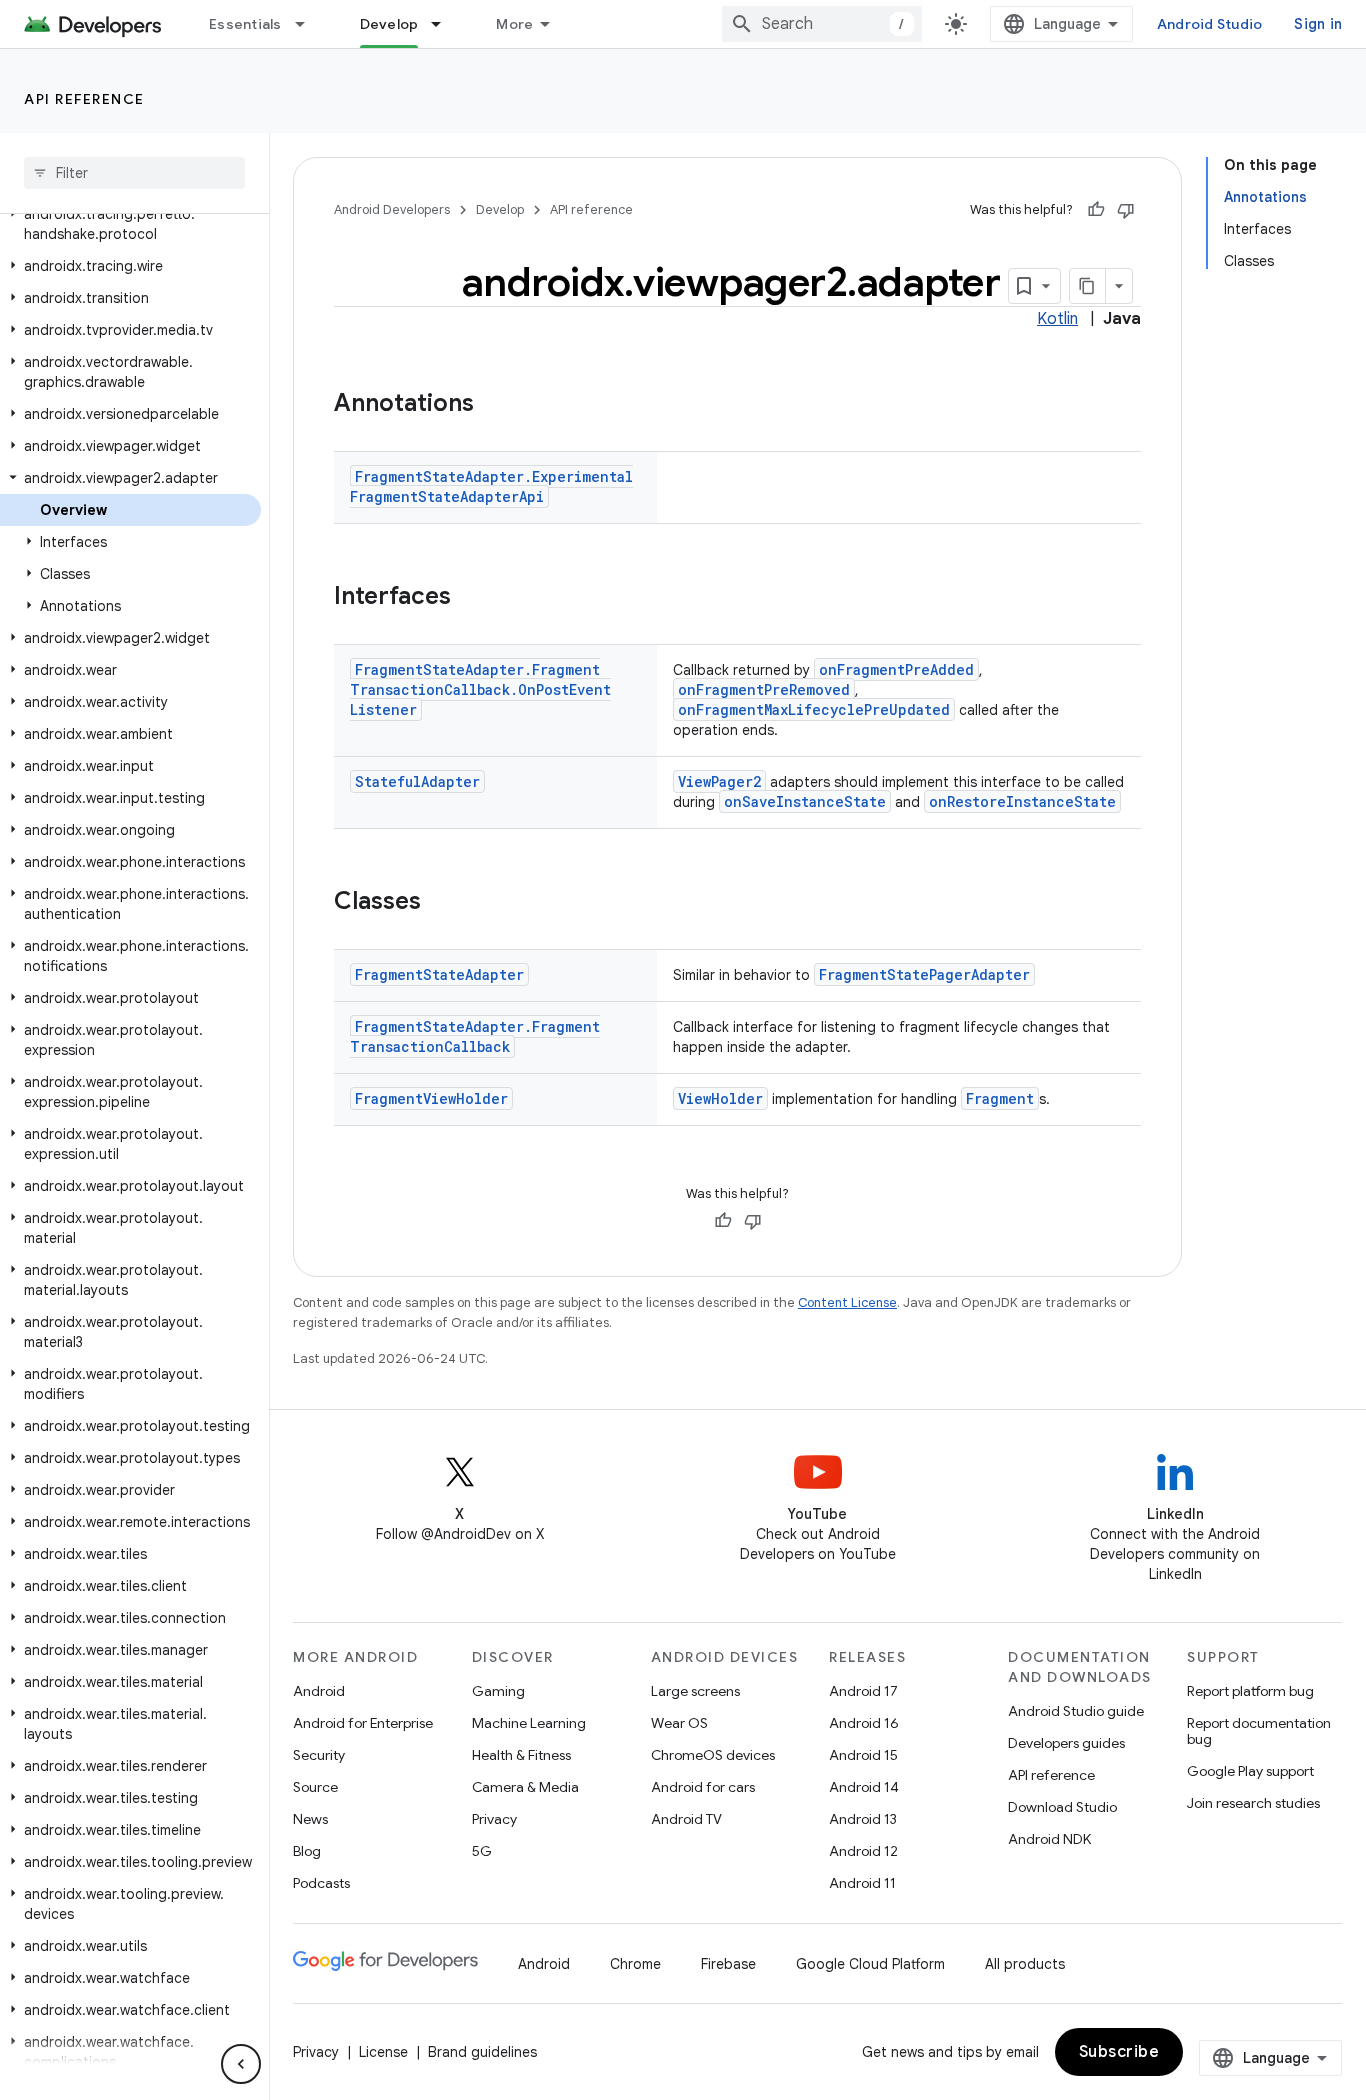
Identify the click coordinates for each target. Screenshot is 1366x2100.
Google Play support (1250, 1771)
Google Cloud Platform (870, 1964)
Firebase (728, 1964)
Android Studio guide (1076, 1711)
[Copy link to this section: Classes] (441, 903)
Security (319, 1755)
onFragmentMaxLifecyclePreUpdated (814, 709)
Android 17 (863, 1691)
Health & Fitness (521, 1755)
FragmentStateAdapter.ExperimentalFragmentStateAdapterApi (491, 486)
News (310, 1819)
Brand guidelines (482, 2052)
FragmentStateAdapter (439, 974)
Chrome (635, 1964)
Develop (389, 24)
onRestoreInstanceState (1022, 801)
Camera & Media (525, 1787)
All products (1025, 1964)
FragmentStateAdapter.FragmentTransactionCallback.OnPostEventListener (480, 689)
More (514, 24)
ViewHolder (720, 1098)
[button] (130, 224)
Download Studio (1062, 1807)
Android (319, 1691)
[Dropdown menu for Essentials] (309, 24)
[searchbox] (134, 173)
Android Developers (392, 209)
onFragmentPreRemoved (764, 689)
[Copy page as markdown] (1088, 286)
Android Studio (1210, 24)
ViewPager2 (719, 781)
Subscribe (1119, 2052)
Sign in (1318, 24)
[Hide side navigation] (241, 2064)
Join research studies (1253, 1803)
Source (315, 1787)
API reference (84, 99)
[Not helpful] (1126, 210)
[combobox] (822, 24)
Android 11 (862, 1883)
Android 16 (864, 1723)
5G (482, 1851)
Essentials (245, 24)
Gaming (498, 1691)
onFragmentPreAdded (896, 669)
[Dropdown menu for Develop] (445, 24)
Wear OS (679, 1723)
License (383, 2052)
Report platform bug (1250, 1691)
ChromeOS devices (713, 1755)
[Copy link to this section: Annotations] (494, 405)
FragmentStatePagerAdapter (924, 974)
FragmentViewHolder (431, 1098)
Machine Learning (529, 1723)
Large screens (695, 1691)
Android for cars (703, 1787)
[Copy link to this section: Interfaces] (471, 598)
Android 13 (863, 1819)
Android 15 (863, 1755)
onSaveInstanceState (805, 801)
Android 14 (864, 1787)
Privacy (494, 1819)
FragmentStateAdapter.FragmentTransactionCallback (475, 1036)
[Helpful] (1096, 210)
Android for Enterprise (363, 1723)
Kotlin (1057, 319)
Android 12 (863, 1851)
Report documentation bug (1259, 1731)
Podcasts (321, 1883)
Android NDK (1049, 1839)
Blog (307, 1851)
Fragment (1000, 1098)
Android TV (686, 1819)
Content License (847, 1302)
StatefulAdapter (417, 781)
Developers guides (1066, 1743)
